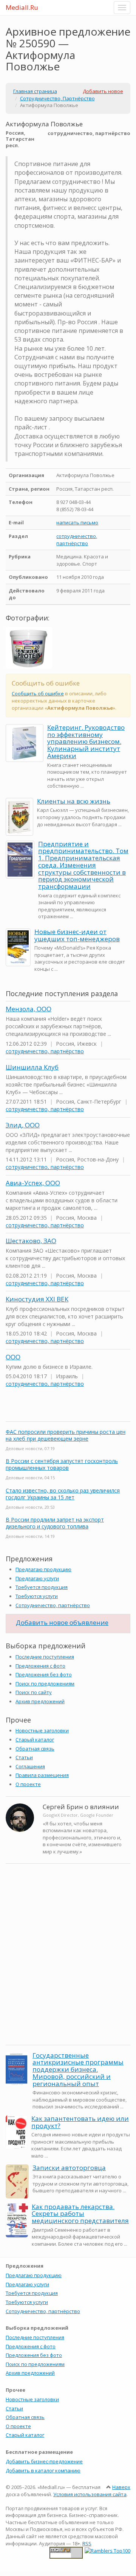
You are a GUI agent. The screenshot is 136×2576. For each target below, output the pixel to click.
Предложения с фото (40, 1666)
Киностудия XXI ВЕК (37, 1299)
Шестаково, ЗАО (31, 1241)
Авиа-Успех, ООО (33, 1183)
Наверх (121, 2487)
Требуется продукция (42, 1587)
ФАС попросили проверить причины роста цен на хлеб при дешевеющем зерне (66, 1435)
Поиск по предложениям (45, 1684)
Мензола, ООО (29, 1009)
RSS (87, 2543)
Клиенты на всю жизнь (74, 801)
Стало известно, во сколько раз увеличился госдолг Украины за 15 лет (63, 1494)
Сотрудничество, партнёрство (53, 1605)
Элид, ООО (23, 1125)
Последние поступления (45, 1657)
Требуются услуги (37, 1596)
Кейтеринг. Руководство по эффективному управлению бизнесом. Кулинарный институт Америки (86, 742)
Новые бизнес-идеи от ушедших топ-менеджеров (77, 935)
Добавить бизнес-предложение (44, 2461)
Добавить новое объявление (62, 1622)
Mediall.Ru (22, 7)
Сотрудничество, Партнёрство (57, 98)
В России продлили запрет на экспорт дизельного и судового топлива (55, 1523)
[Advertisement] (68, 1968)
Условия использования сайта (90, 2494)
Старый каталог (35, 1740)
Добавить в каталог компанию (43, 2470)
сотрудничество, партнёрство (77, 540)
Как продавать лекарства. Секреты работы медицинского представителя (80, 2214)
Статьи (24, 1757)
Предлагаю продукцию (43, 1569)
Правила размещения (42, 1775)
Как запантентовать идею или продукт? (80, 2122)
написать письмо (77, 522)
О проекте (28, 1784)
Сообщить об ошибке (38, 693)
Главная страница (35, 91)
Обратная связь (35, 1749)
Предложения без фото (44, 1674)
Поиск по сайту (34, 1692)
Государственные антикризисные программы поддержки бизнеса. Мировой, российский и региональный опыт (78, 2069)
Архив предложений (40, 1701)
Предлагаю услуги (37, 1578)
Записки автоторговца (69, 2168)
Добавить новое (103, 91)
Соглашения (30, 1766)
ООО (13, 1357)
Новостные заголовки (42, 1730)
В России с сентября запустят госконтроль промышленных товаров (62, 1464)
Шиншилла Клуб (32, 1067)
